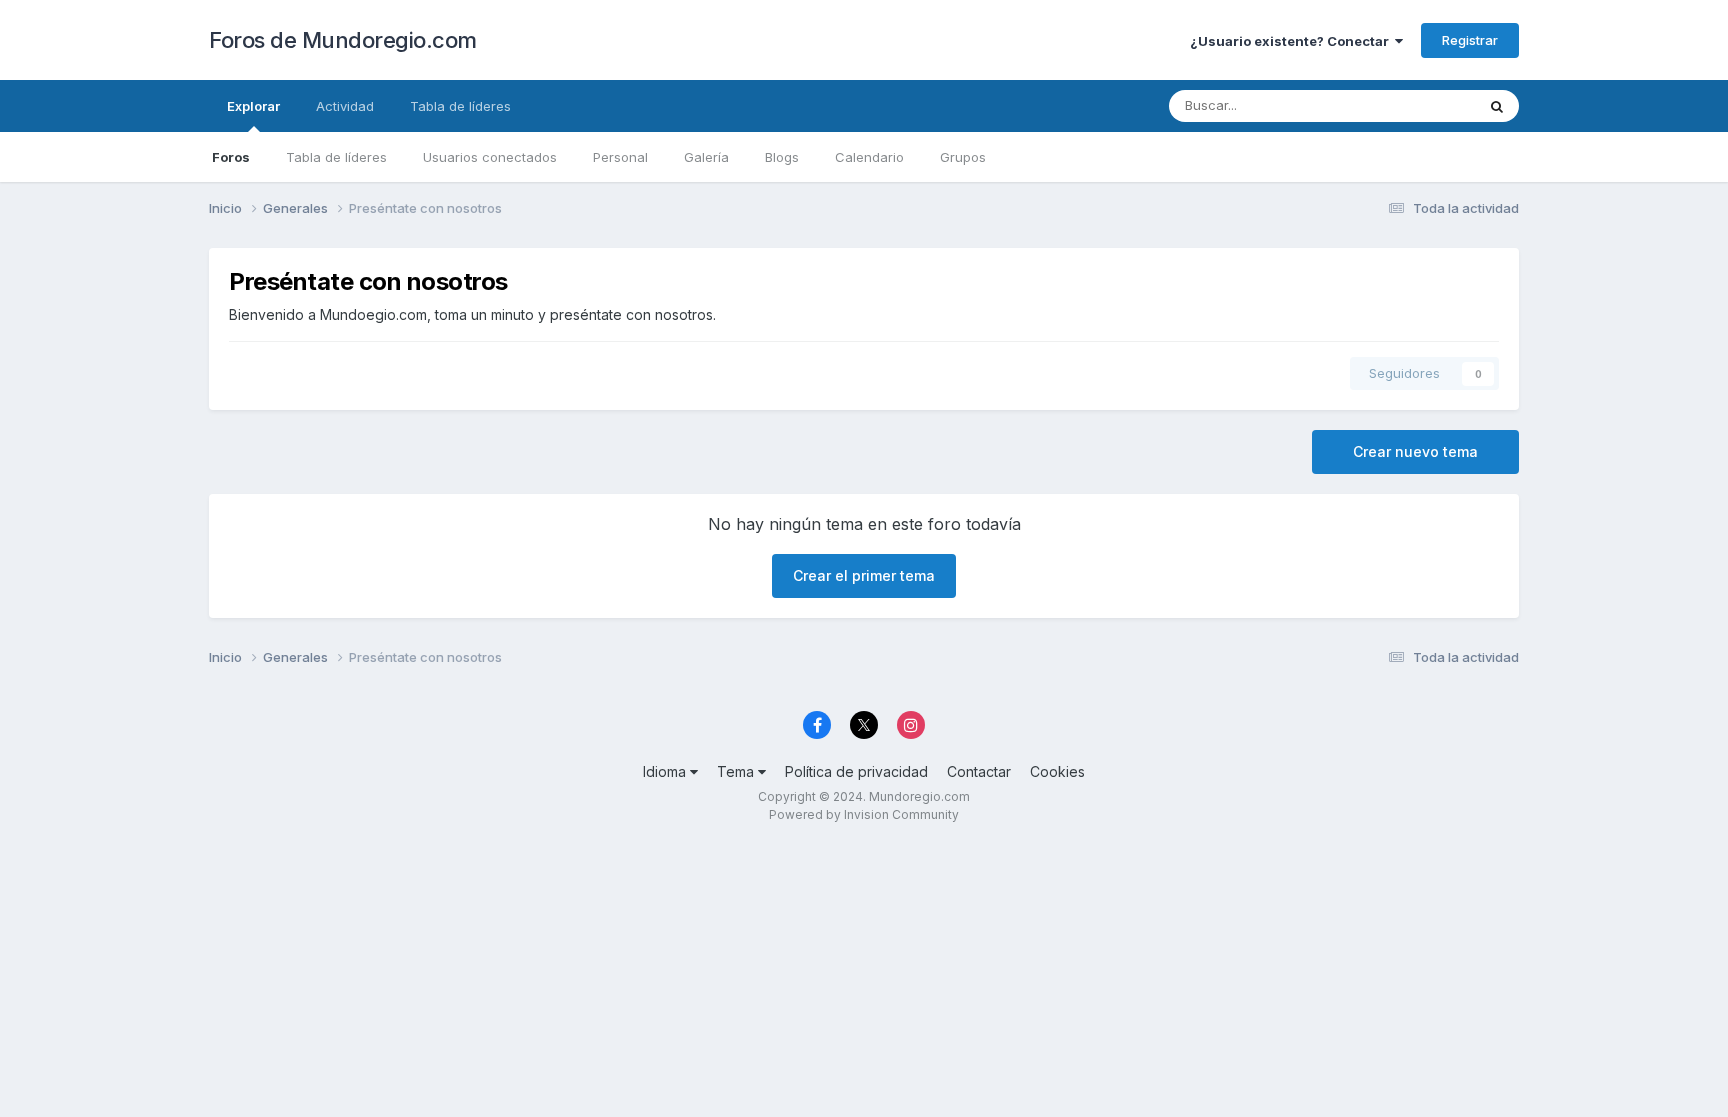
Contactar (979, 771)
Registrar (1470, 40)
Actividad (345, 106)
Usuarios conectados (490, 157)
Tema (737, 771)
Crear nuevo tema (1415, 451)
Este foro (1421, 105)
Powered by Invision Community (864, 814)
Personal (620, 157)
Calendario (869, 157)
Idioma (666, 771)
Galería (706, 157)
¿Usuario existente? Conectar (1292, 41)
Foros (231, 157)
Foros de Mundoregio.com (343, 40)
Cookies (1057, 771)
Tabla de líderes (336, 157)
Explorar (253, 106)
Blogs (782, 157)
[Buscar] (1497, 106)
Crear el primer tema (864, 575)
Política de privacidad (856, 771)
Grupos (963, 157)
